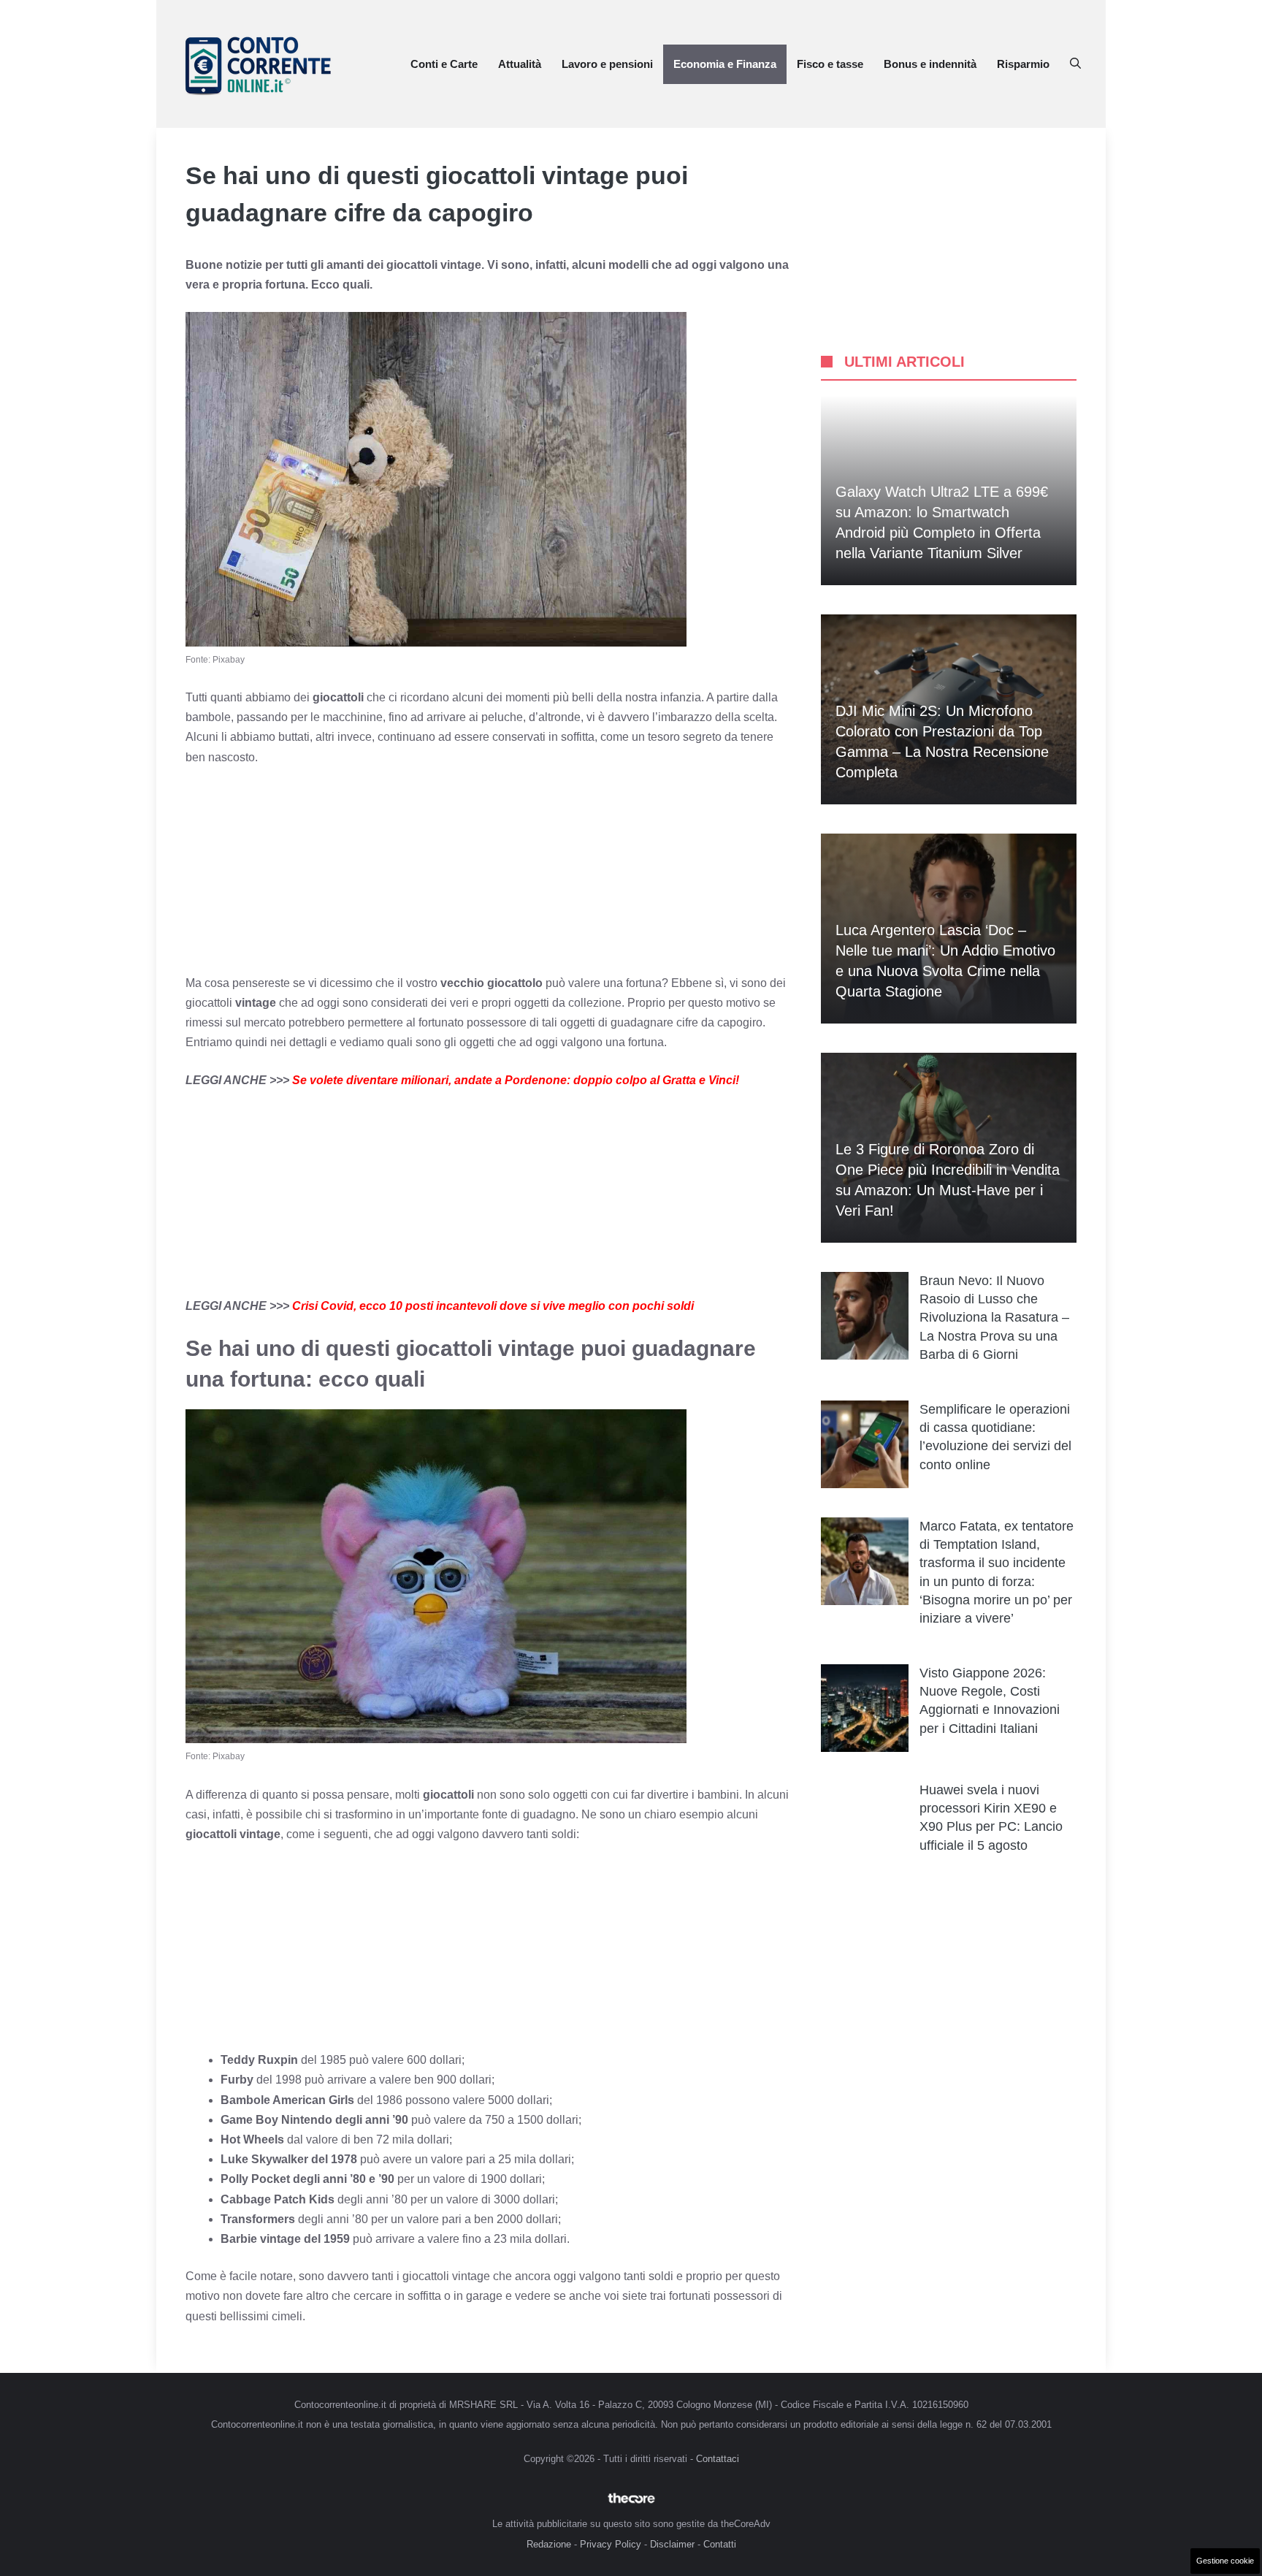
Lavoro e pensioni (607, 64)
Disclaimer (672, 2544)
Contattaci (718, 2459)
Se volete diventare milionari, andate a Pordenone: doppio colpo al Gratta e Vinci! (516, 1080)
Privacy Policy (611, 2544)
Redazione (549, 2544)
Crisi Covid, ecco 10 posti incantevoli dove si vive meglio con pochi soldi (493, 1306)
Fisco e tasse (830, 64)
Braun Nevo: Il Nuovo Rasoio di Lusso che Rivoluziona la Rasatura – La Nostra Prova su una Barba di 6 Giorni (994, 1318)
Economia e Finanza (725, 64)
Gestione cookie (1225, 2561)
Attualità (520, 64)
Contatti (720, 2544)
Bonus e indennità (930, 64)
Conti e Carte (444, 64)
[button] (1075, 64)
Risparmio (1023, 64)
